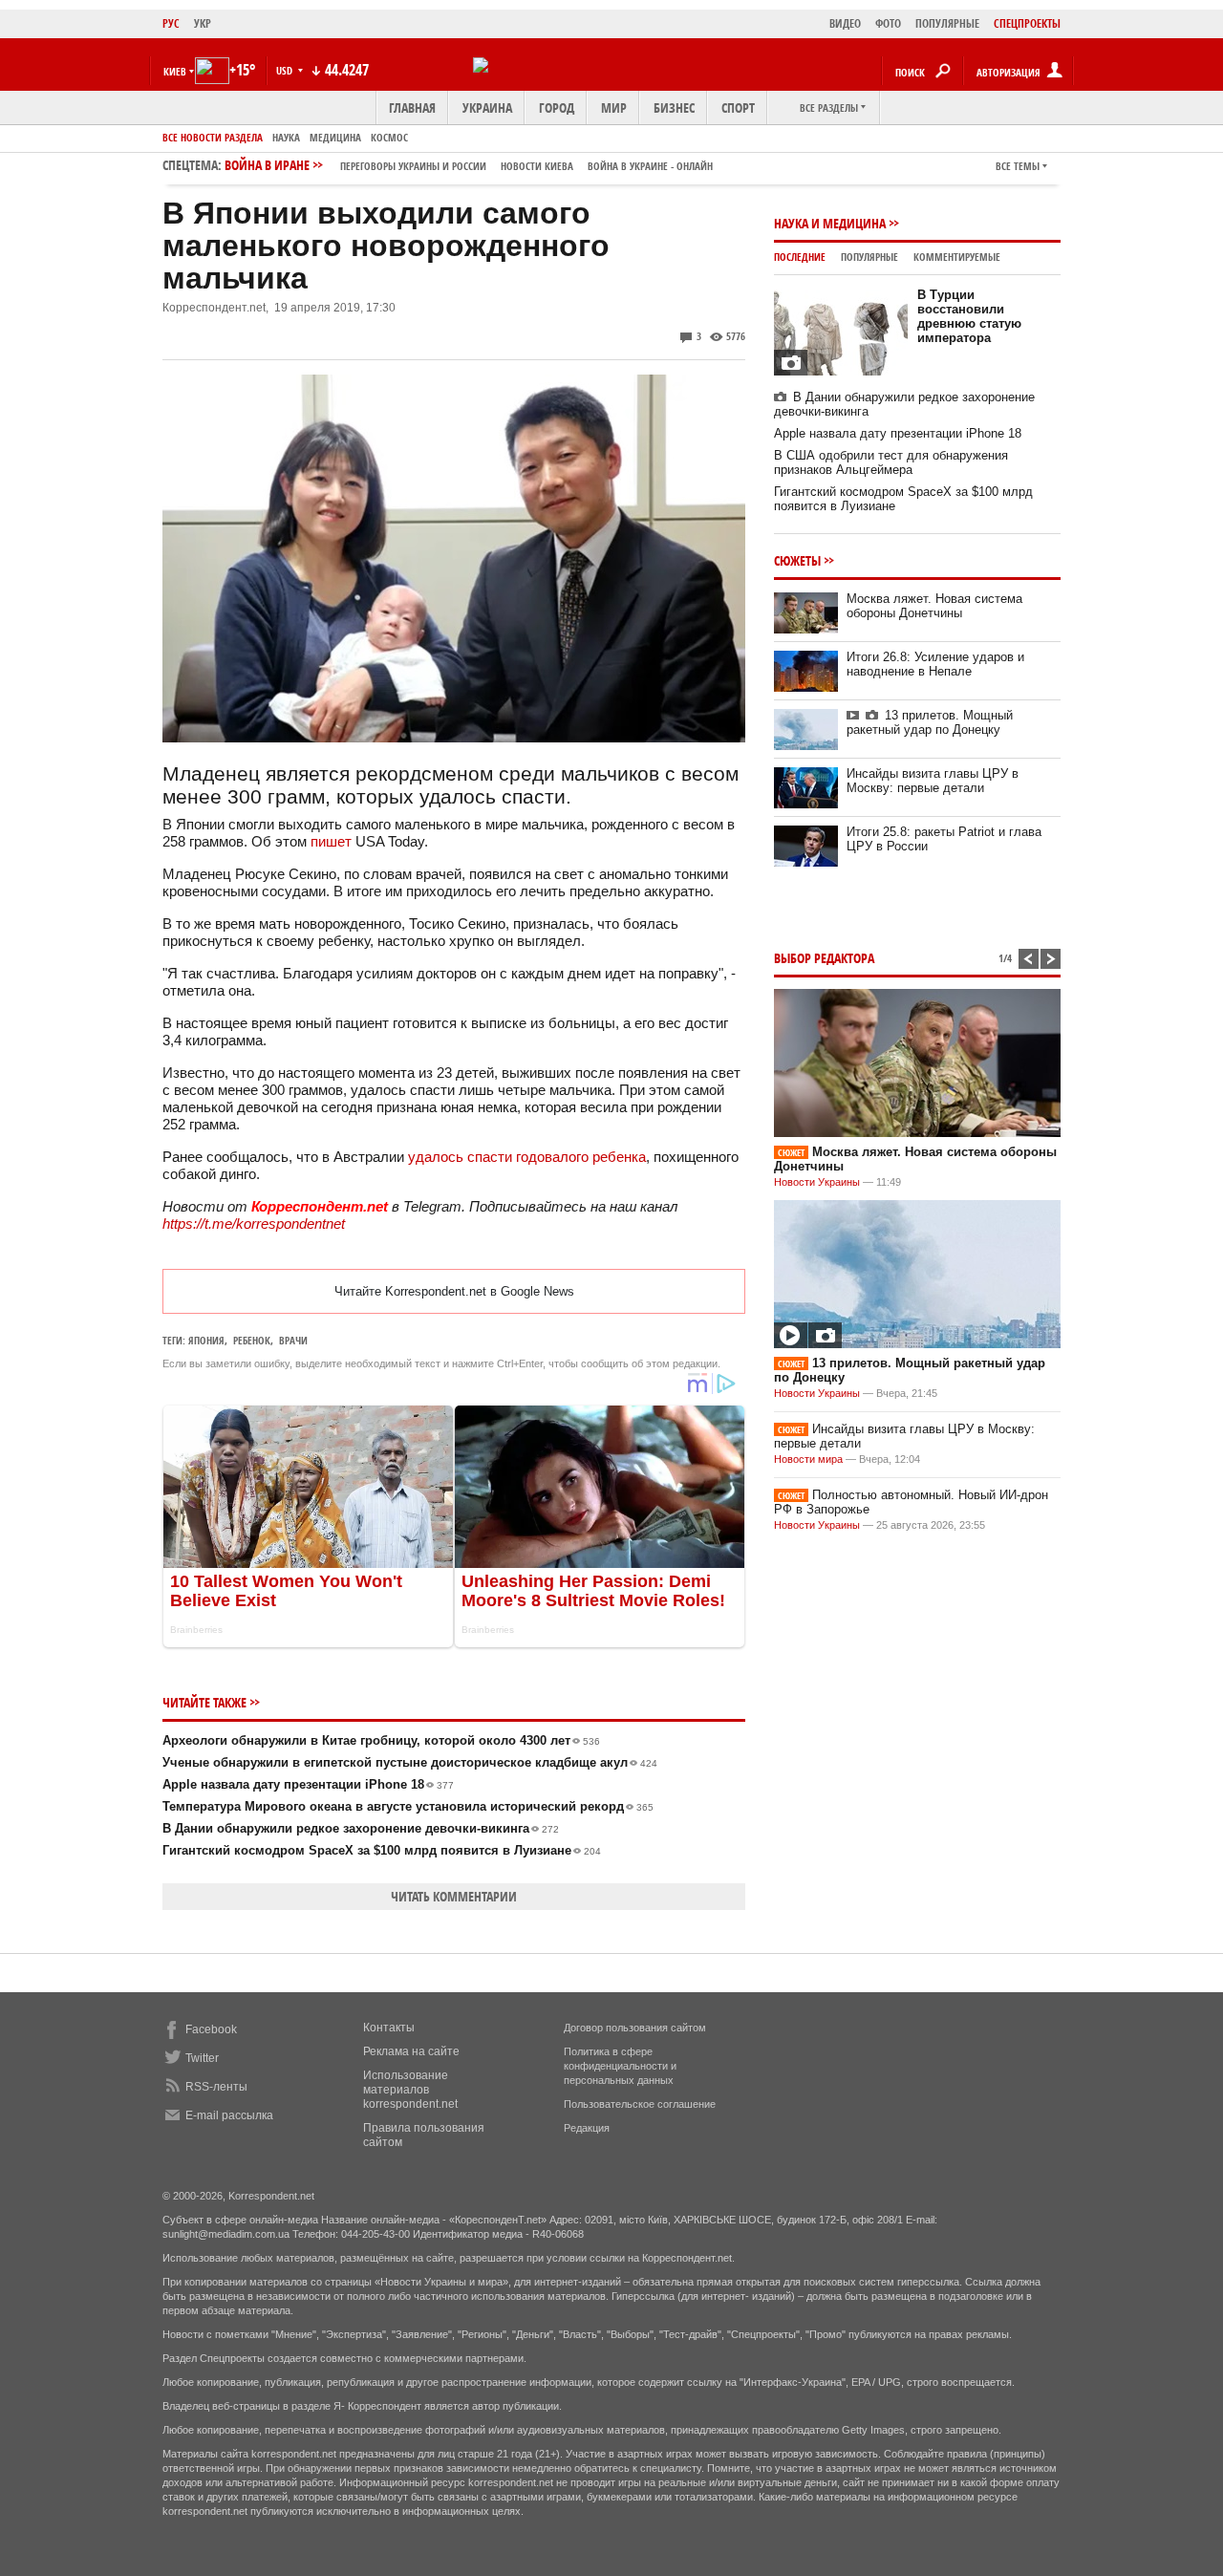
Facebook (211, 2029)
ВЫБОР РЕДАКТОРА (824, 958)
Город (557, 107)
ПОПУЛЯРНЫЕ (947, 23)
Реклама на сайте (411, 2051)
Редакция (587, 2128)
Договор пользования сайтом (635, 2028)
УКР (203, 23)
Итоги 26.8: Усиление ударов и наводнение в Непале (935, 664)
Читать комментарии (454, 1896)
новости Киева (537, 166)
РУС (171, 23)
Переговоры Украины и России (413, 166)
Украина (487, 107)
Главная (412, 107)
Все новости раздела (213, 137)
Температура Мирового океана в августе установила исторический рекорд (408, 1806)
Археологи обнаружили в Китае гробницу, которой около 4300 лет (381, 1740)
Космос (389, 137)
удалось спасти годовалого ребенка (525, 1157)
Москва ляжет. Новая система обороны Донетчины (934, 606)
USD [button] (286, 70)
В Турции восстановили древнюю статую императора (969, 316)
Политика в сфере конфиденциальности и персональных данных (620, 2066)
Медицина (335, 137)
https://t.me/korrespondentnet (254, 1224)
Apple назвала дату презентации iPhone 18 (308, 1784)
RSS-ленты (216, 2087)
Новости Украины (817, 1182)
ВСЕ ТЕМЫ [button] (1018, 166)
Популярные (869, 257)
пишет (331, 841)
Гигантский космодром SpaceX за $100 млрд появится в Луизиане (382, 1850)
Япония (206, 1340)
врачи (293, 1340)
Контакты (389, 2028)
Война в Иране (469, 165)
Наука (286, 137)
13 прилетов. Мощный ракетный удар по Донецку (930, 722)
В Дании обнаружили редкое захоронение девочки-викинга (361, 1828)
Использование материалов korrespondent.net (410, 2090)
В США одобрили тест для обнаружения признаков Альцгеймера (891, 462)
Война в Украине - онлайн (650, 166)
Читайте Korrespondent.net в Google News (454, 1291)
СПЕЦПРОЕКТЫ (1027, 23)
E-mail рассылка (229, 2115)
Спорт (738, 107)
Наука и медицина (830, 223)
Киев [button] (175, 71)
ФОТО (888, 23)
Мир (614, 107)
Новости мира (808, 1459)
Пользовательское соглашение (640, 2104)
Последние (800, 257)
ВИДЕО (845, 23)
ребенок (252, 1340)
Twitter (202, 2058)
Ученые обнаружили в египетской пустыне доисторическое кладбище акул (410, 1762)
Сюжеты (797, 560)
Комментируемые (957, 257)
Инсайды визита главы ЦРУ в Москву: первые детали (933, 781)
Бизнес (674, 107)
